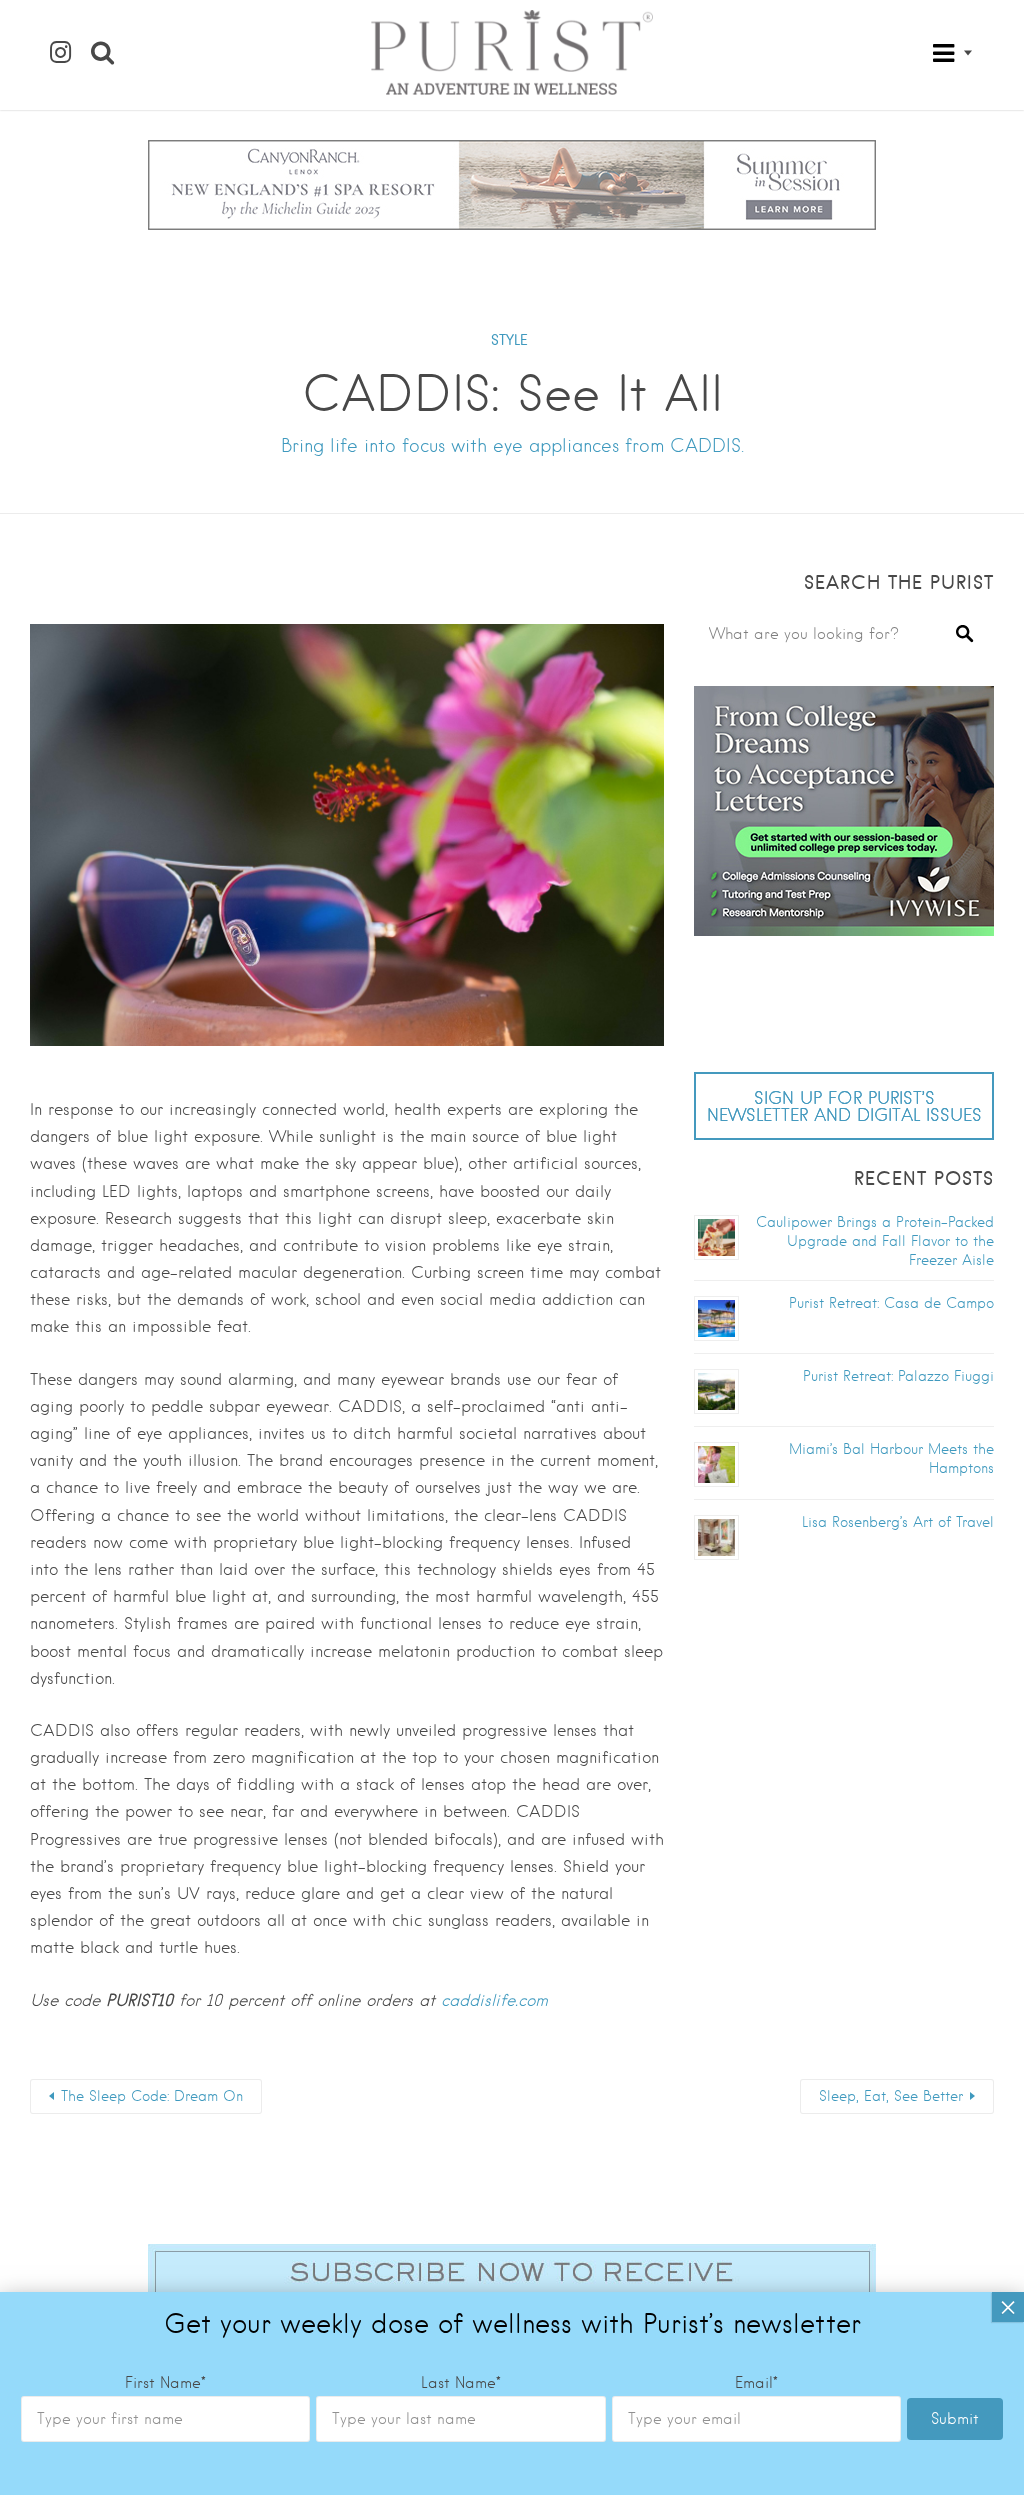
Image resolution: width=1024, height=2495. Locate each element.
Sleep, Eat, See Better (891, 2096)
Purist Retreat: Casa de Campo (891, 1303)
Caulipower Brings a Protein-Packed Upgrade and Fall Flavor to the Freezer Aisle (875, 1241)
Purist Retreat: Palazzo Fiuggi (898, 1376)
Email (756, 2383)
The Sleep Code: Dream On (152, 2096)
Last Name (461, 2383)
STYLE (509, 340)
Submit (955, 2419)
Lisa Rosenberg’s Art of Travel (898, 1522)
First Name (165, 2383)
